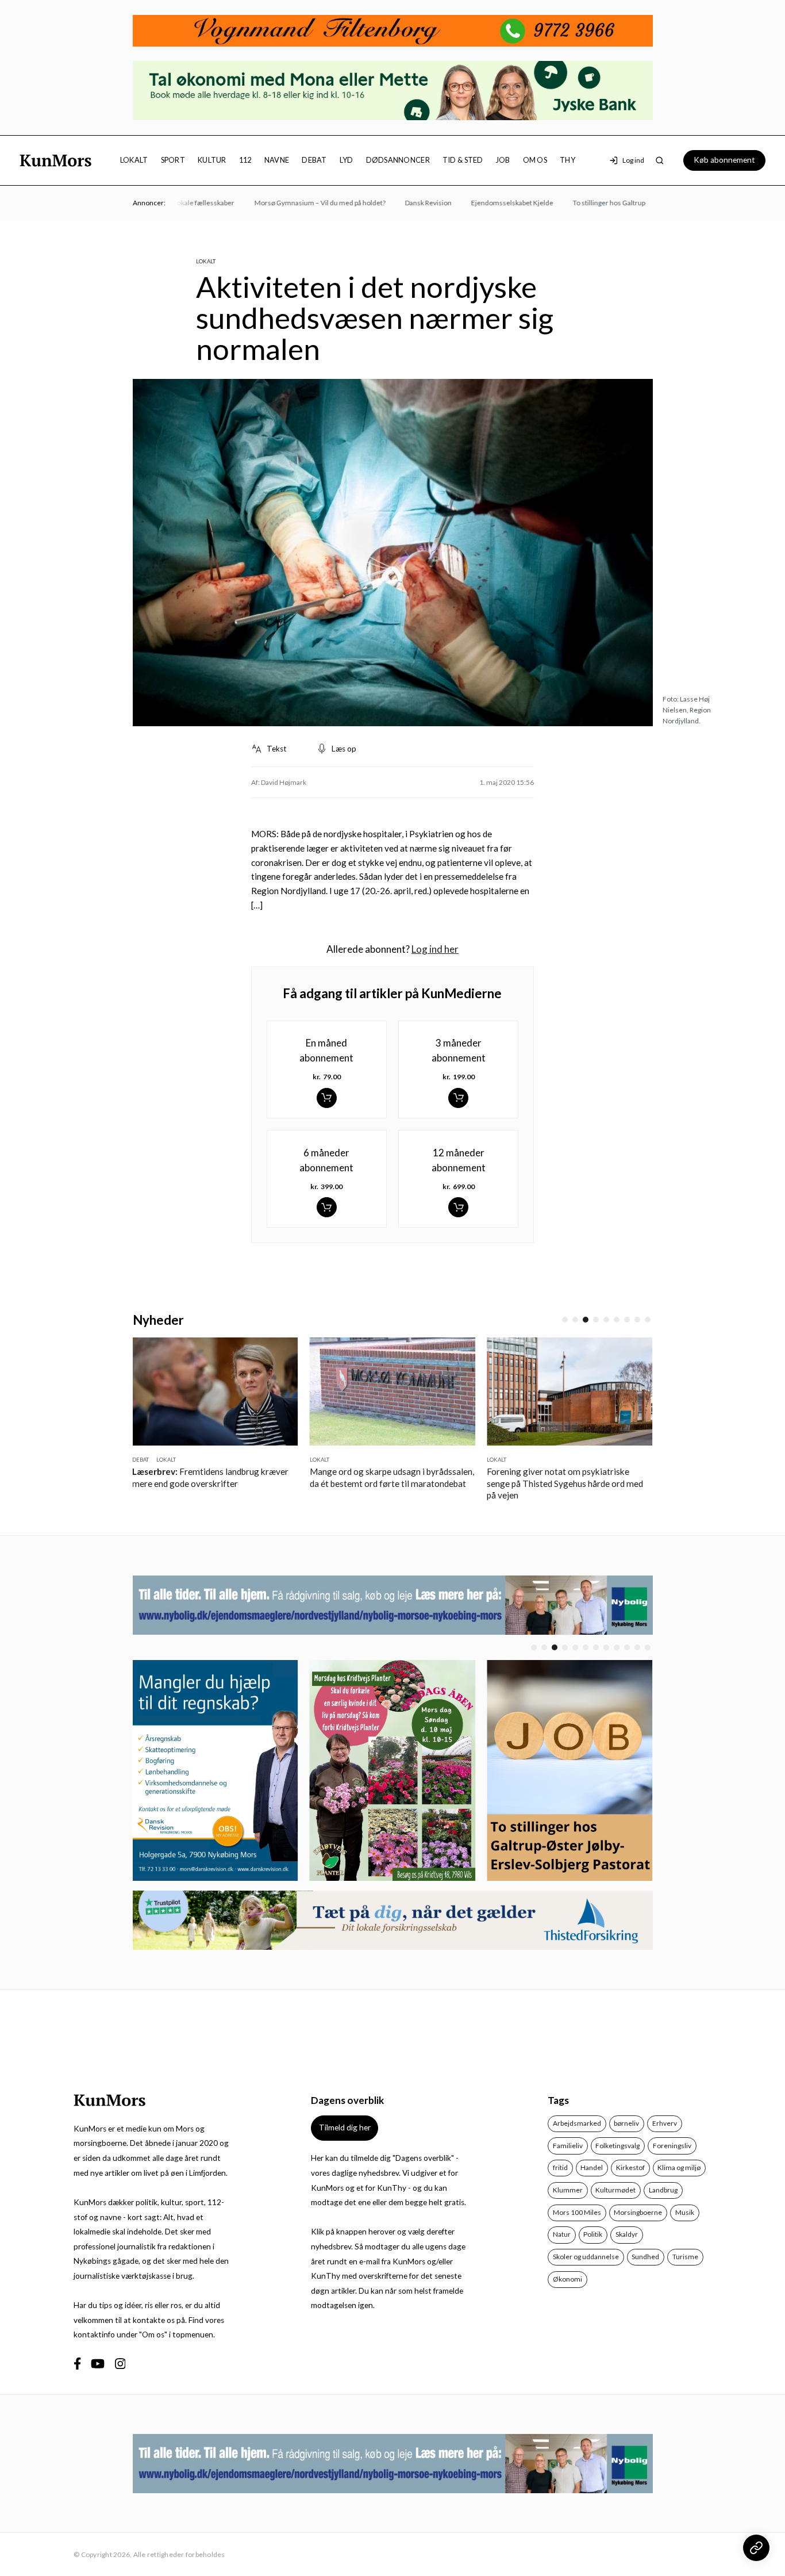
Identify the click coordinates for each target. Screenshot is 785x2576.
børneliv (626, 2123)
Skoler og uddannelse (586, 2257)
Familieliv (568, 2146)
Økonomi (567, 2279)
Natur (562, 2234)
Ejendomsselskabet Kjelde (481, 203)
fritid (560, 2167)
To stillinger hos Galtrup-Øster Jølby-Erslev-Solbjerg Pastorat (635, 203)
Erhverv (665, 2123)
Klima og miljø (679, 2167)
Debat (314, 160)
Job (503, 160)
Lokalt (134, 160)
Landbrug (663, 2190)
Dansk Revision (397, 203)
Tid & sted (463, 160)
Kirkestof (630, 2167)
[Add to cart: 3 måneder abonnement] (458, 1098)
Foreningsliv (672, 2146)
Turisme (685, 2257)
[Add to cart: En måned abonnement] (327, 1098)
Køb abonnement (724, 160)
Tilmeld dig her (345, 2127)
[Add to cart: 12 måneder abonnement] (458, 1207)
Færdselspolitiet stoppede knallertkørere (566, 1471)
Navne (277, 160)
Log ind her (435, 949)
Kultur (212, 160)
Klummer (568, 2190)
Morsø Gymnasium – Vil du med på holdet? (289, 203)
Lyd (347, 160)
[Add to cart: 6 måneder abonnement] (327, 1207)
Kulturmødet (615, 2190)
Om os (535, 160)
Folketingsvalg (617, 2146)
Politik (593, 2234)
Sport (173, 160)
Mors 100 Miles (577, 2212)
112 (245, 160)
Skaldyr (627, 2234)
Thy (567, 160)
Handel (592, 2167)
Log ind (633, 160)
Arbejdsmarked (577, 2123)
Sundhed (645, 2257)
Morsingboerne (638, 2212)
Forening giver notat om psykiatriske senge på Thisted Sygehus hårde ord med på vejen (388, 1483)
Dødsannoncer (398, 160)
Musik (685, 2212)
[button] (565, 1320)
